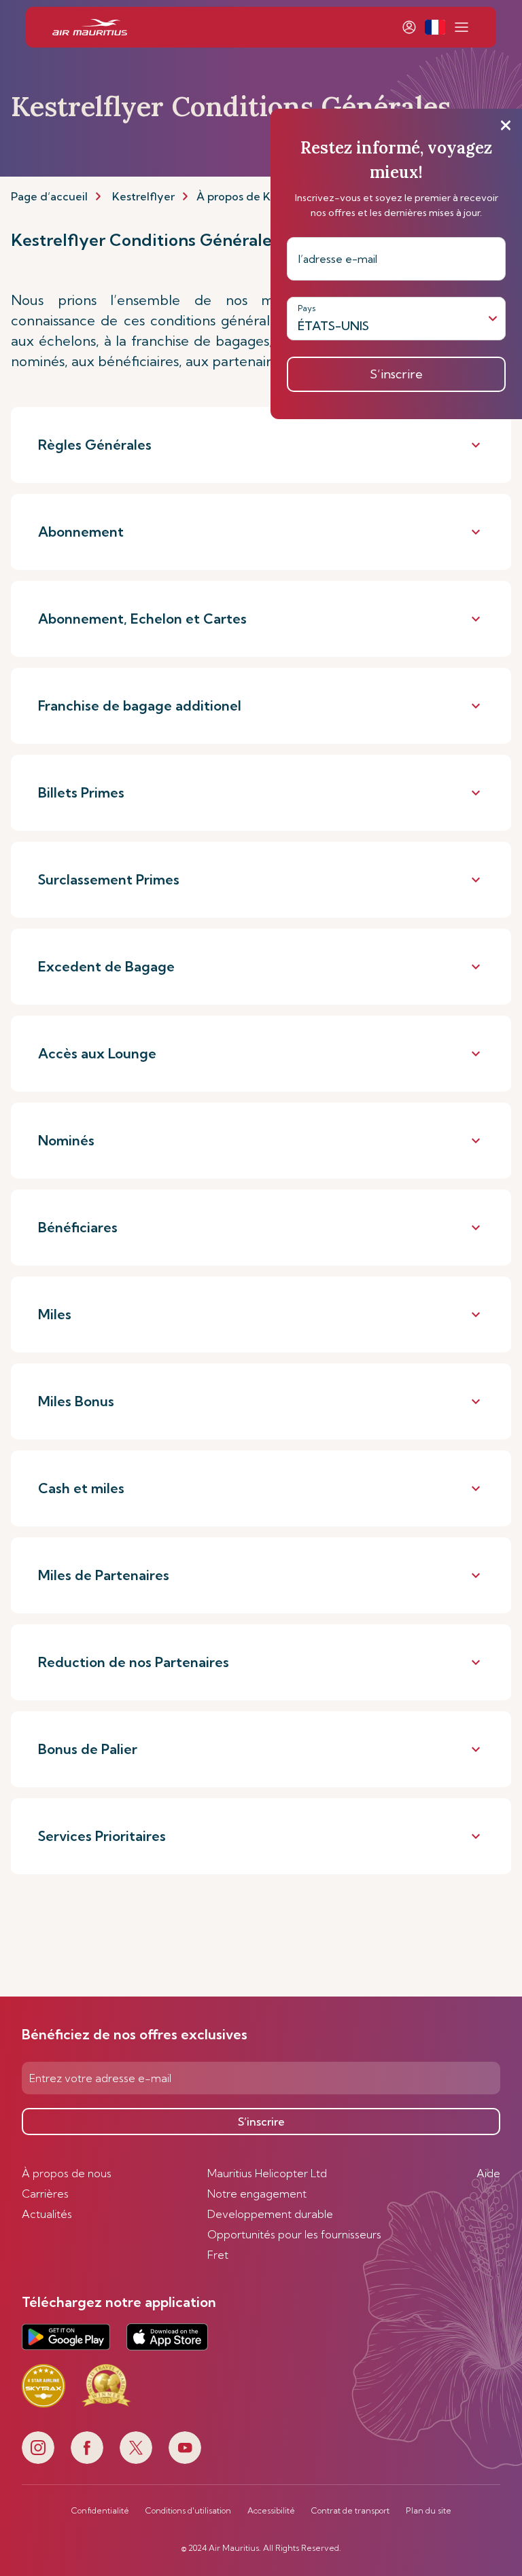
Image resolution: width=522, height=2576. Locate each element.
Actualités (47, 2214)
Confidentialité (100, 2511)
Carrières (45, 2194)
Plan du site (429, 2511)
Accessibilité (271, 2511)
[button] (435, 27)
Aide (488, 2173)
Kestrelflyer (143, 196)
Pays (307, 308)
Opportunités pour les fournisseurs (294, 2234)
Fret (218, 2255)
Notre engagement (257, 2194)
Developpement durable (270, 2214)
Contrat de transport (350, 2511)
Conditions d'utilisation (188, 2511)
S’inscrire (261, 2122)
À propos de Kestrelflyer (261, 196)
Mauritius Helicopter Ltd (267, 2173)
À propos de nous (67, 2173)
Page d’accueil (49, 196)
